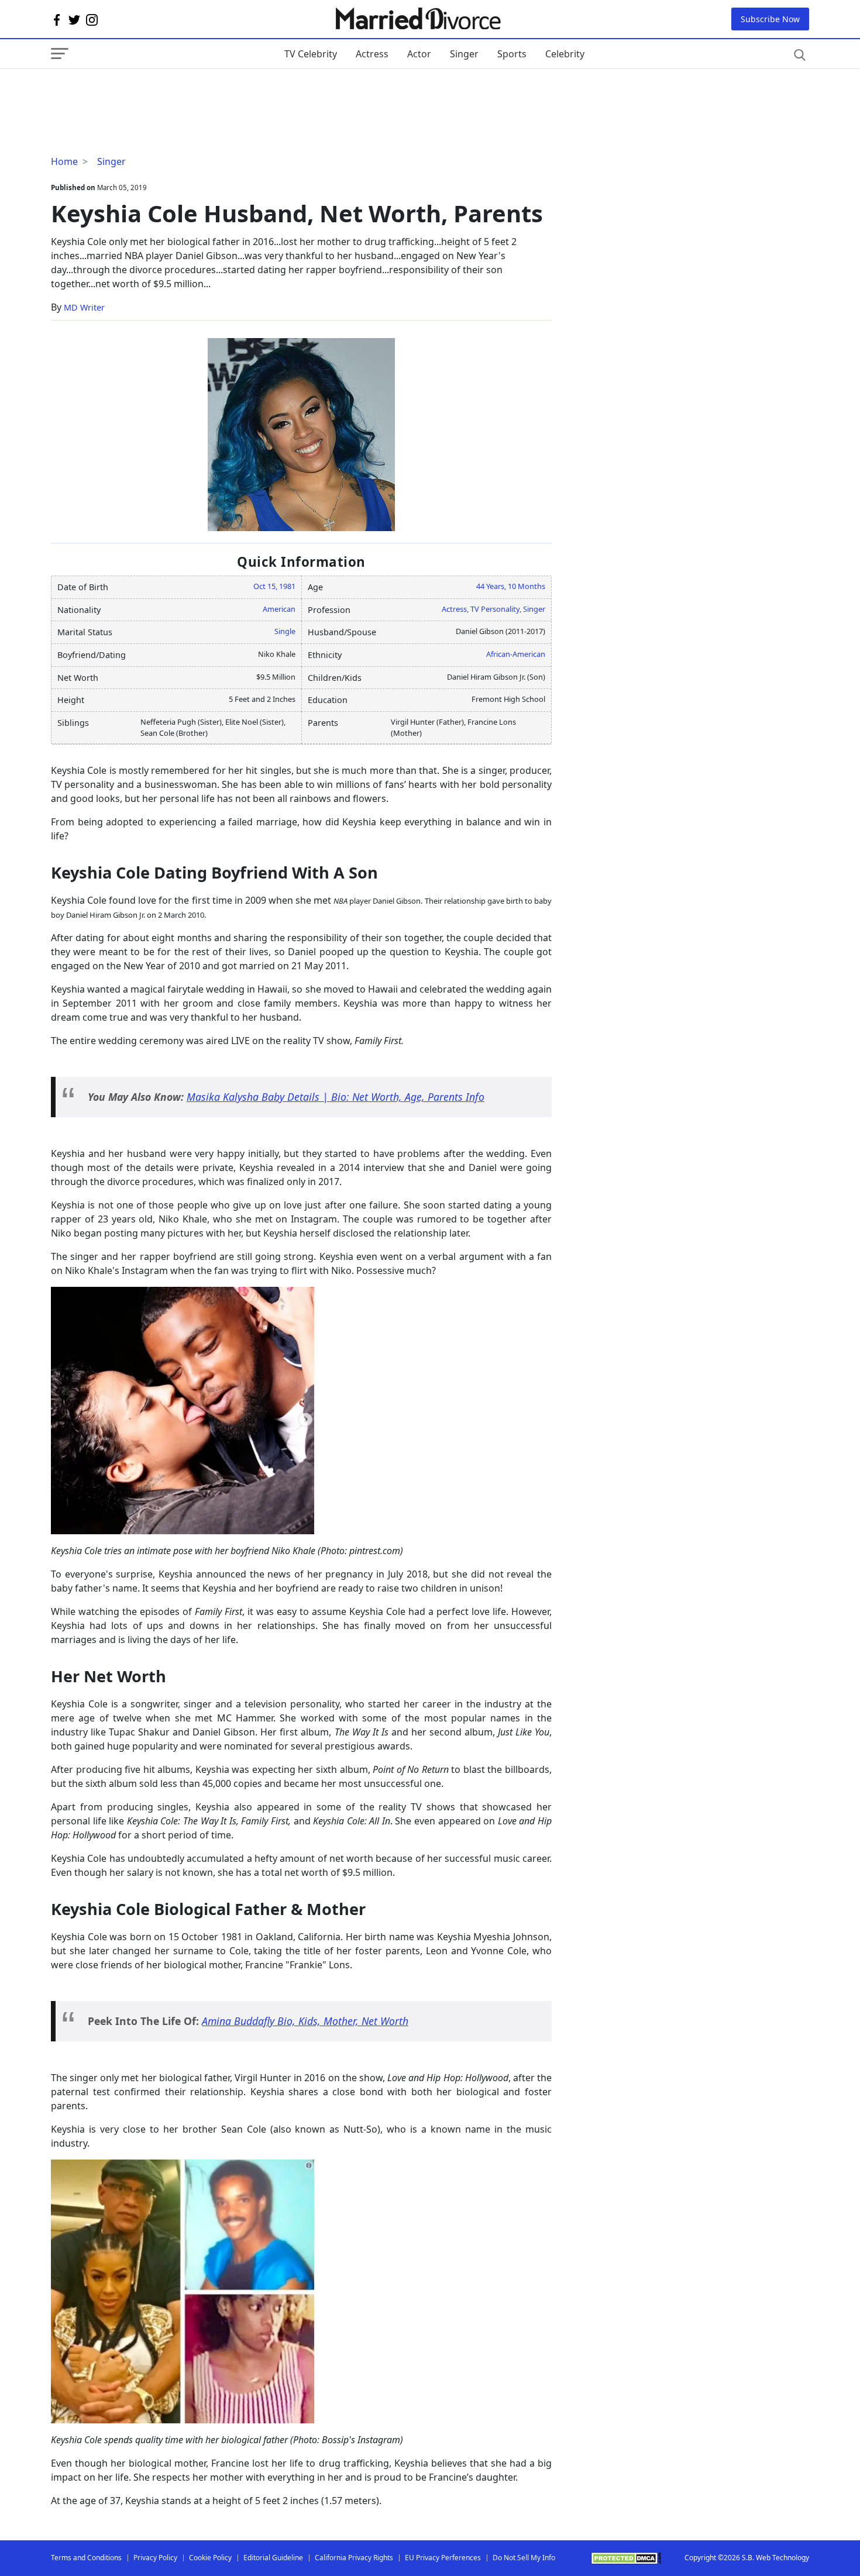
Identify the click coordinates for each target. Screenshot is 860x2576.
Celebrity (565, 54)
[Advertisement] (145, 92)
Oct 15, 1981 (274, 586)
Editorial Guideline (273, 2558)
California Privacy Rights (354, 2558)
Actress (372, 54)
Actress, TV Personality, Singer (493, 609)
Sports (512, 54)
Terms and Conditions (86, 2558)
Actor (419, 54)
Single (285, 631)
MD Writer (84, 307)
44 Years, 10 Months (511, 586)
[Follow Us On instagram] (92, 19)
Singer (464, 54)
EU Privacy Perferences (443, 2558)
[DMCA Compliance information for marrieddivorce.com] (626, 2558)
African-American (516, 654)
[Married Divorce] (417, 19)
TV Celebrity (311, 54)
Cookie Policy (210, 2558)
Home (64, 161)
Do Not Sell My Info (524, 2558)
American (279, 609)
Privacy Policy (155, 2558)
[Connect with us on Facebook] (57, 19)
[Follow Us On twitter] (74, 19)
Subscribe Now (770, 19)
